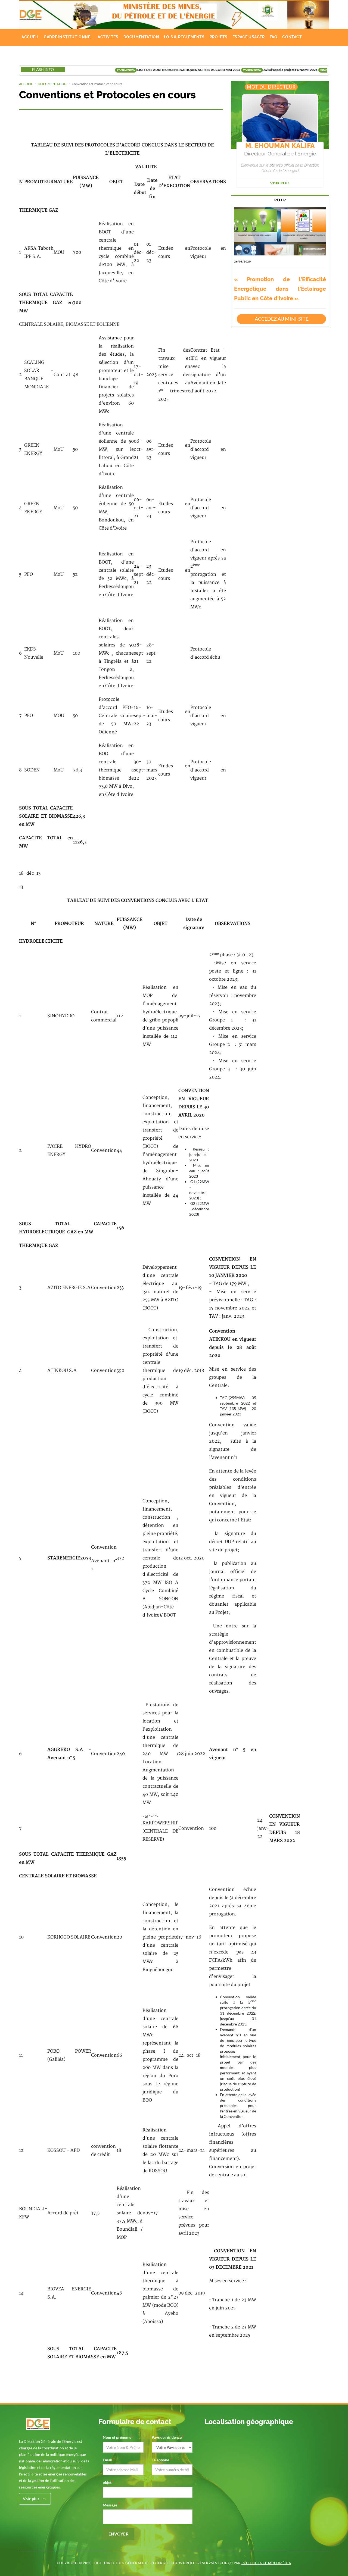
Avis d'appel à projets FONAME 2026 (237, 70)
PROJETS (219, 37)
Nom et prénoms (117, 2437)
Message (110, 2505)
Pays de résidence (167, 2437)
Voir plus (280, 183)
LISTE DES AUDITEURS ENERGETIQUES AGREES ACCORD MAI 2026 (136, 70)
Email (108, 2460)
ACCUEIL (30, 37)
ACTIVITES (108, 37)
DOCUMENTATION (141, 37)
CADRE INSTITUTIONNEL (68, 37)
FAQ (274, 37)
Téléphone (161, 2460)
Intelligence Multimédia (266, 2563)
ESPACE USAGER (249, 37)
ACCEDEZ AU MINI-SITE (282, 319)
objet (107, 2482)
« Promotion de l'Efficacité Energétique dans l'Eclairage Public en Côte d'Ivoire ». (280, 289)
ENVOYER (119, 2534)
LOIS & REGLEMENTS (184, 37)
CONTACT (292, 37)
